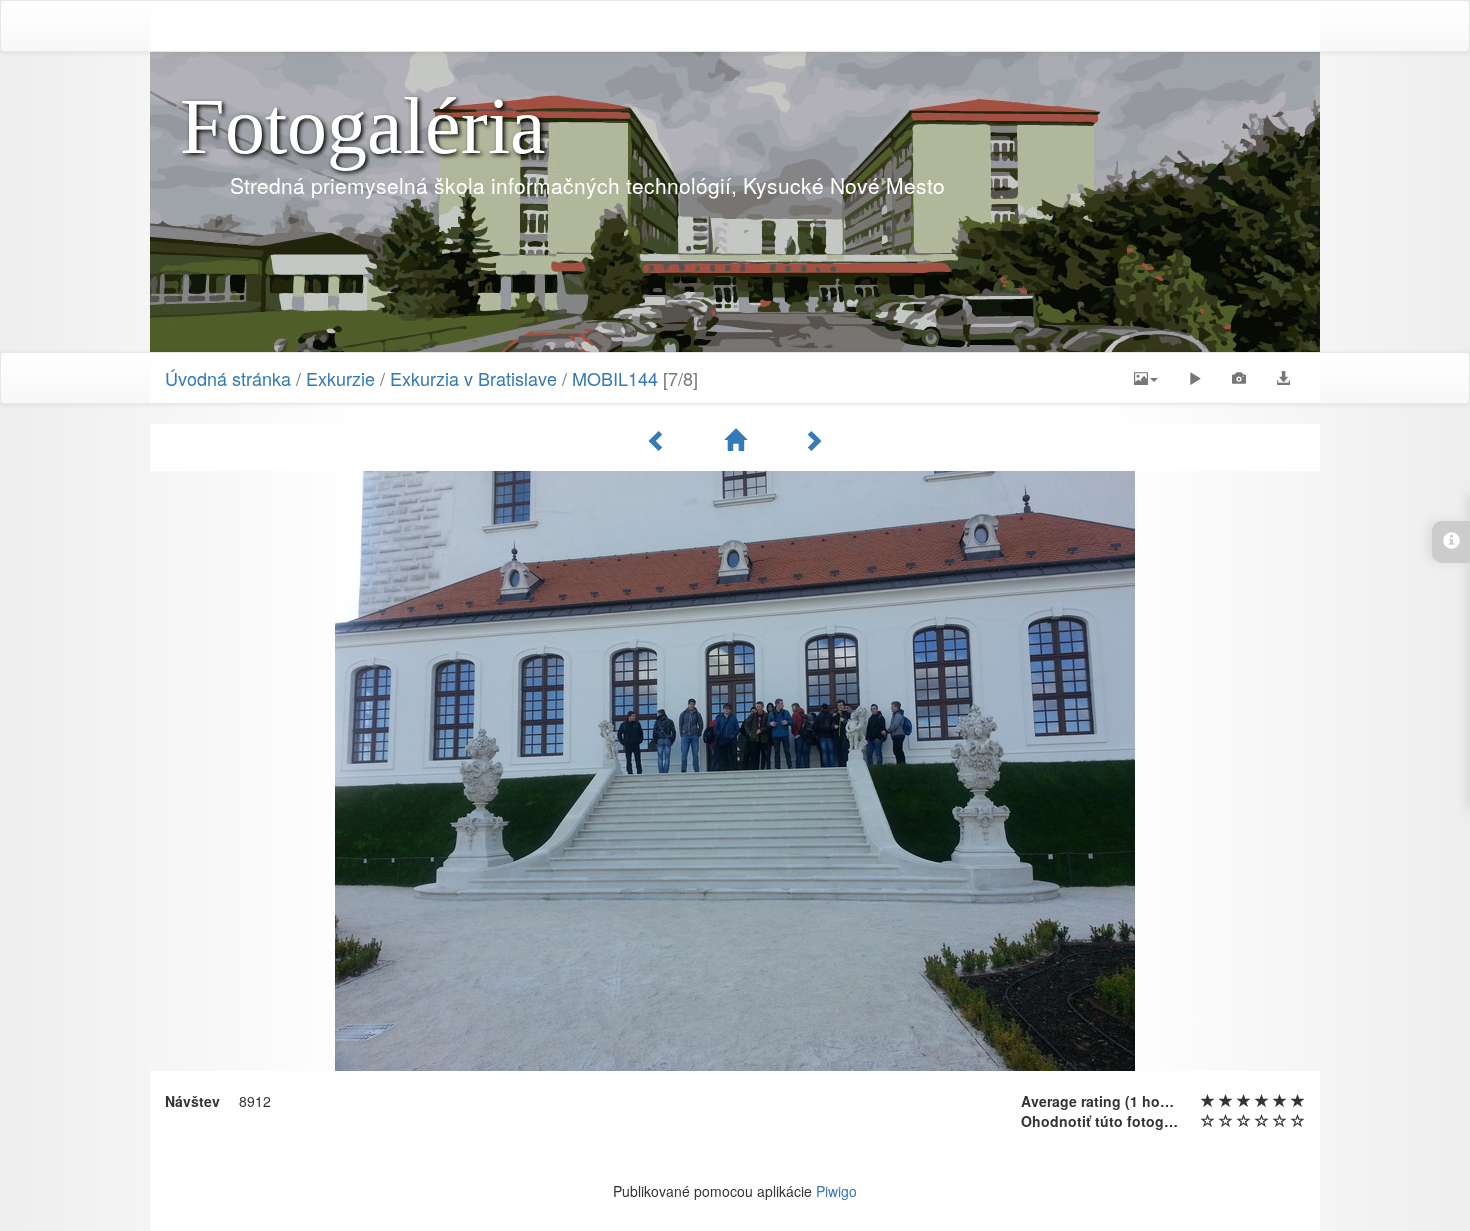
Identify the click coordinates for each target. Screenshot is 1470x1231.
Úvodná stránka (228, 378)
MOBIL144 (615, 378)
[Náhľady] (738, 440)
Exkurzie (340, 378)
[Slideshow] (1195, 378)
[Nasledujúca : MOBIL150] (813, 440)
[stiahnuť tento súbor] (1283, 378)
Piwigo (836, 1191)
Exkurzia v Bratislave (473, 378)
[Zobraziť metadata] (1239, 378)
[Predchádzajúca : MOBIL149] (660, 440)
